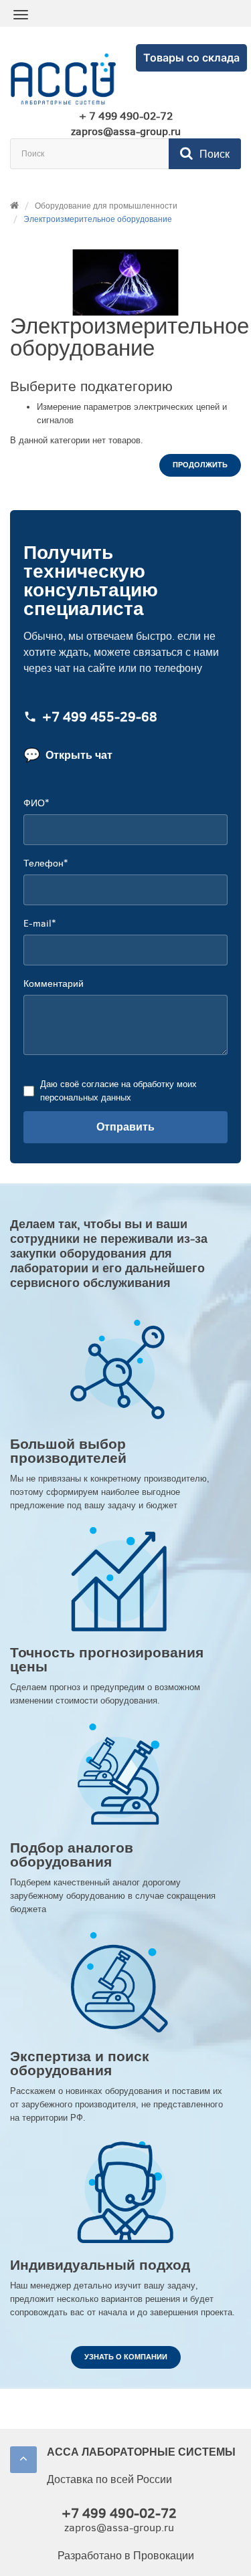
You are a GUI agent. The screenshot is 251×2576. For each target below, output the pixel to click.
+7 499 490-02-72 (119, 2513)
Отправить (125, 1127)
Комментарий (54, 984)
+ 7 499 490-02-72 (126, 116)
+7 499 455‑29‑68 (100, 718)
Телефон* (46, 863)
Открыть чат (68, 755)
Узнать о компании (126, 2357)
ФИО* (36, 803)
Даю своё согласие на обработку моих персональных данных (118, 1091)
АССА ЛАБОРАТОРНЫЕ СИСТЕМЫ (141, 2452)
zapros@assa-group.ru (126, 132)
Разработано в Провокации (126, 2556)
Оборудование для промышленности (106, 206)
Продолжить (200, 465)
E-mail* (39, 924)
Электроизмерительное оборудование (98, 219)
